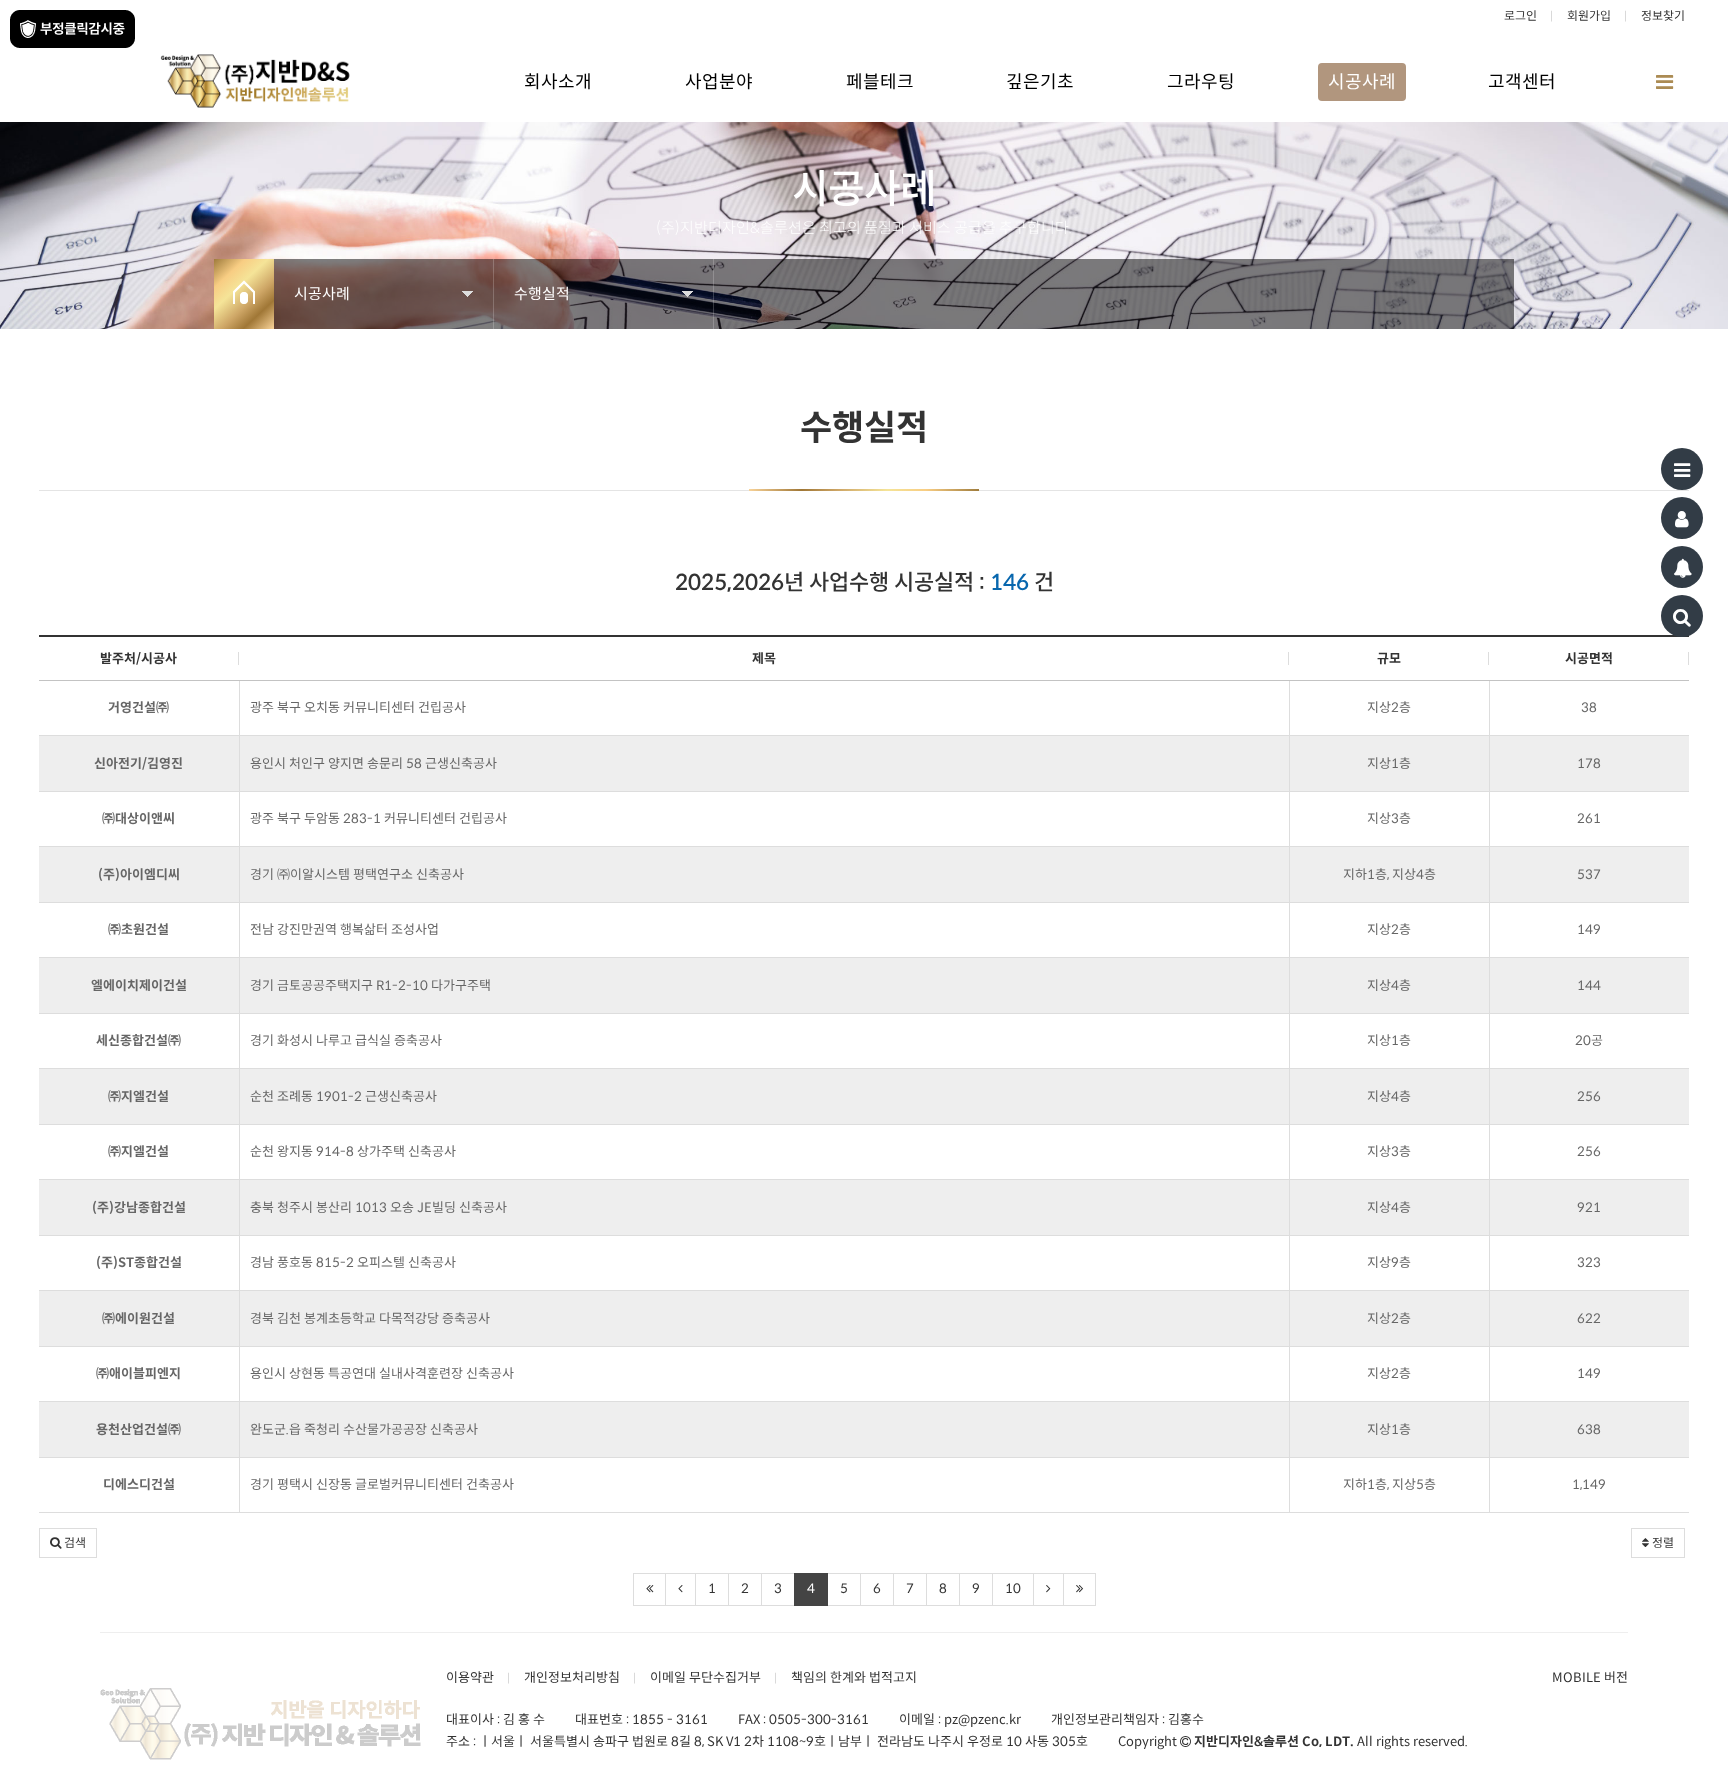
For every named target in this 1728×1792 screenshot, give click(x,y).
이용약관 (470, 1677)
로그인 (1520, 15)
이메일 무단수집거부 (705, 1677)
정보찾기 (1663, 15)
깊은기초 (1040, 82)
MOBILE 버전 (1590, 1677)
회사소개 (558, 82)
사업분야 (719, 82)
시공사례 (1362, 82)
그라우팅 (1201, 82)
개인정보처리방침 (572, 1677)
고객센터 (1522, 82)
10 (1013, 1588)
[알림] (1682, 567)
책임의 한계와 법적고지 (854, 1677)
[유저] (1682, 518)
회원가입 (1589, 15)
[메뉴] (1682, 469)
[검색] (1682, 616)
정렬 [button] (1661, 1542)
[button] (68, 1543)
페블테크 (880, 82)
